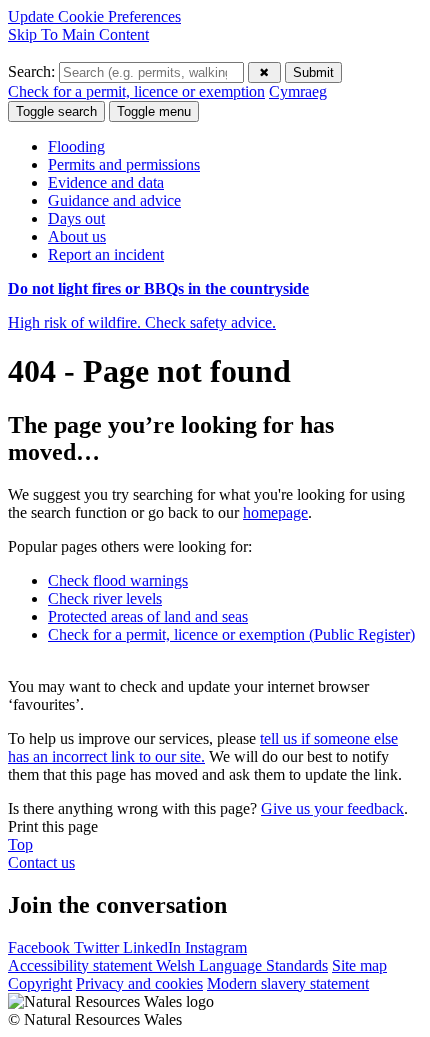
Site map (359, 965)
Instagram (216, 947)
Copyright (40, 983)
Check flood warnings (118, 580)
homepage (275, 512)
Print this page (53, 826)
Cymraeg (298, 91)
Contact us (41, 862)
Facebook (41, 947)
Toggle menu (154, 111)
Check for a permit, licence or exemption (136, 91)
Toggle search (56, 111)
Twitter (98, 947)
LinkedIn (154, 947)
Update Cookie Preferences (94, 16)
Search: (33, 71)
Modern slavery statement (288, 983)
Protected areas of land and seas (148, 616)
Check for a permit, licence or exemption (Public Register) (231, 634)
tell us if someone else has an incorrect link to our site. (203, 747)
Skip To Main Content (78, 34)
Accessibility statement (82, 965)
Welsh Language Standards (242, 965)
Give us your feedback (332, 808)
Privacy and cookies (139, 983)
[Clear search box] (264, 72)
